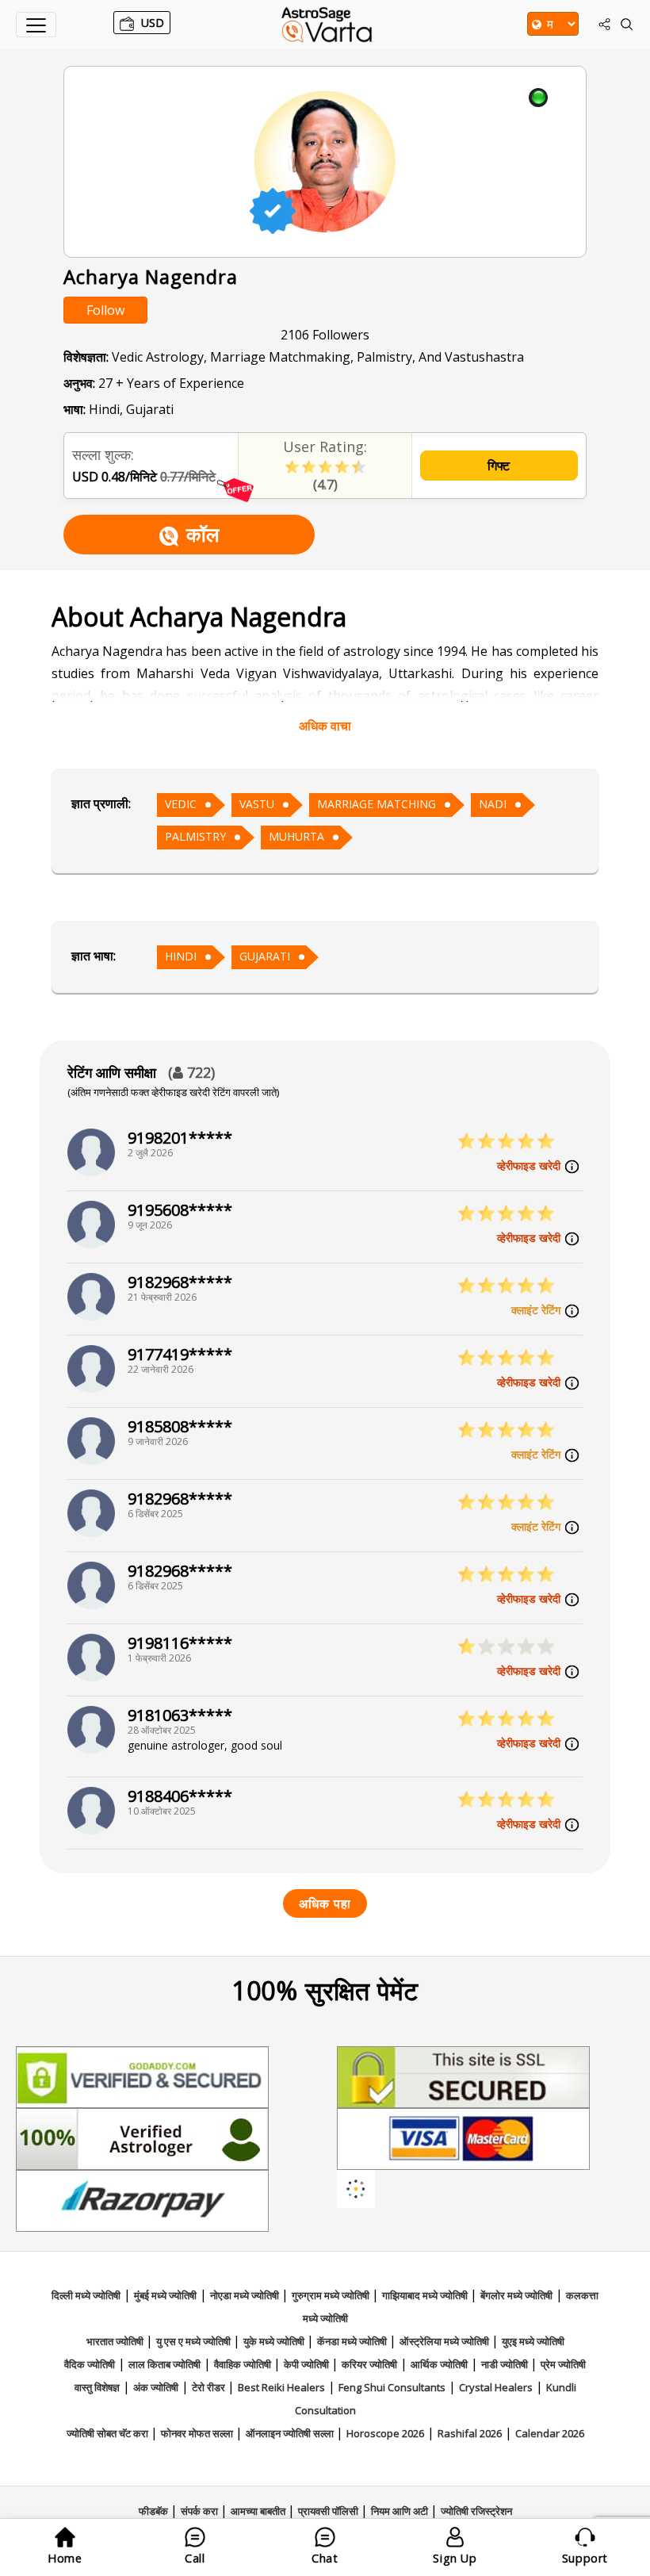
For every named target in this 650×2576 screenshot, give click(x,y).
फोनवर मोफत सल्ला (198, 2433)
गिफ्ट (499, 466)
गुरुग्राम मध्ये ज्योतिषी (332, 2295)
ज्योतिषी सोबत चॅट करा (109, 2433)
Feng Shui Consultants (392, 2387)
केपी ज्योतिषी (308, 2364)
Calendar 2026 (550, 2433)
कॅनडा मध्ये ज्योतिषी (353, 2341)
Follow (105, 310)
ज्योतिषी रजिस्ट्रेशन (476, 2511)
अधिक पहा (325, 1903)
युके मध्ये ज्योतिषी (275, 2341)
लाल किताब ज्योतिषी (164, 2364)
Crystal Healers (496, 2387)
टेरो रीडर (210, 2387)
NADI (493, 804)
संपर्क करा (201, 2511)
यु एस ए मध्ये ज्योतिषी (195, 2341)
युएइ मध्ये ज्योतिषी (533, 2341)
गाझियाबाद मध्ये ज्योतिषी (426, 2295)
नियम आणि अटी (401, 2511)
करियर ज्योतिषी (369, 2364)
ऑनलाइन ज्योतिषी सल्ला (291, 2433)
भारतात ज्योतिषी (116, 2341)
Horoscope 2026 (385, 2433)
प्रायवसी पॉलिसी (329, 2511)
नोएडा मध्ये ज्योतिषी (246, 2295)
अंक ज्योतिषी (156, 2387)
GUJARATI (265, 956)
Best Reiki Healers (281, 2387)
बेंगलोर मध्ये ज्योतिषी (516, 2295)
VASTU (257, 804)
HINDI (181, 956)
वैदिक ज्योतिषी (90, 2364)
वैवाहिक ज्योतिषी (244, 2364)
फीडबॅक (155, 2511)
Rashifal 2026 (470, 2433)
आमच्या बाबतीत (259, 2511)
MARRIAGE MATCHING (377, 804)
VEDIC (181, 804)
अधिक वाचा (325, 726)
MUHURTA (296, 836)
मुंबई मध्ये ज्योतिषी (165, 2295)
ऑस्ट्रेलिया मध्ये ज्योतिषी (445, 2341)
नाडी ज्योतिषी (506, 2364)
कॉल (203, 534)
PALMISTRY (195, 836)
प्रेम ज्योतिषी (563, 2364)
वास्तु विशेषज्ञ (97, 2387)
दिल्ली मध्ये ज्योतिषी (86, 2295)
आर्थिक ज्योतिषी (439, 2364)
